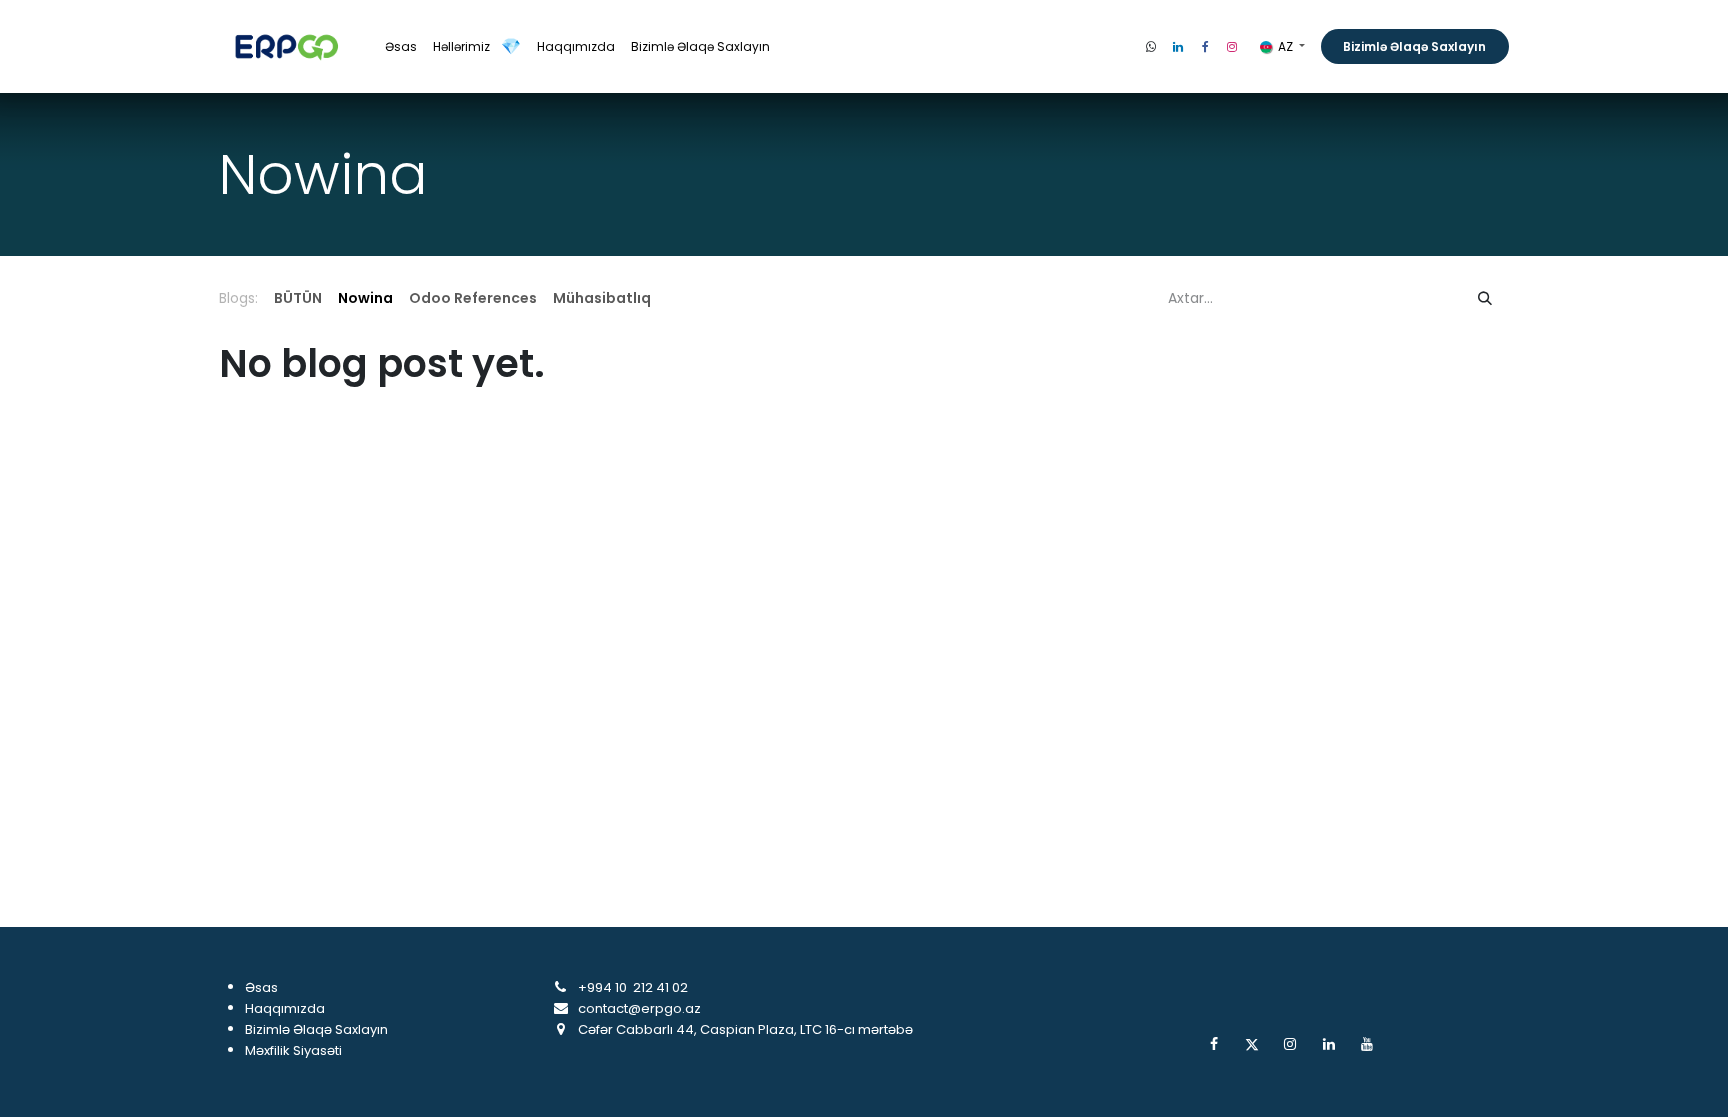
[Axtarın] (1485, 298)
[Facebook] (1205, 47)
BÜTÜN (298, 298)
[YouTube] (1367, 1044)
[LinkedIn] (1178, 47)
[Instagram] (1232, 47)
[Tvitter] (1252, 1044)
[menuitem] (401, 47)
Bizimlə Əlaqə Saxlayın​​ (1414, 46)
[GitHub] (1151, 47)
